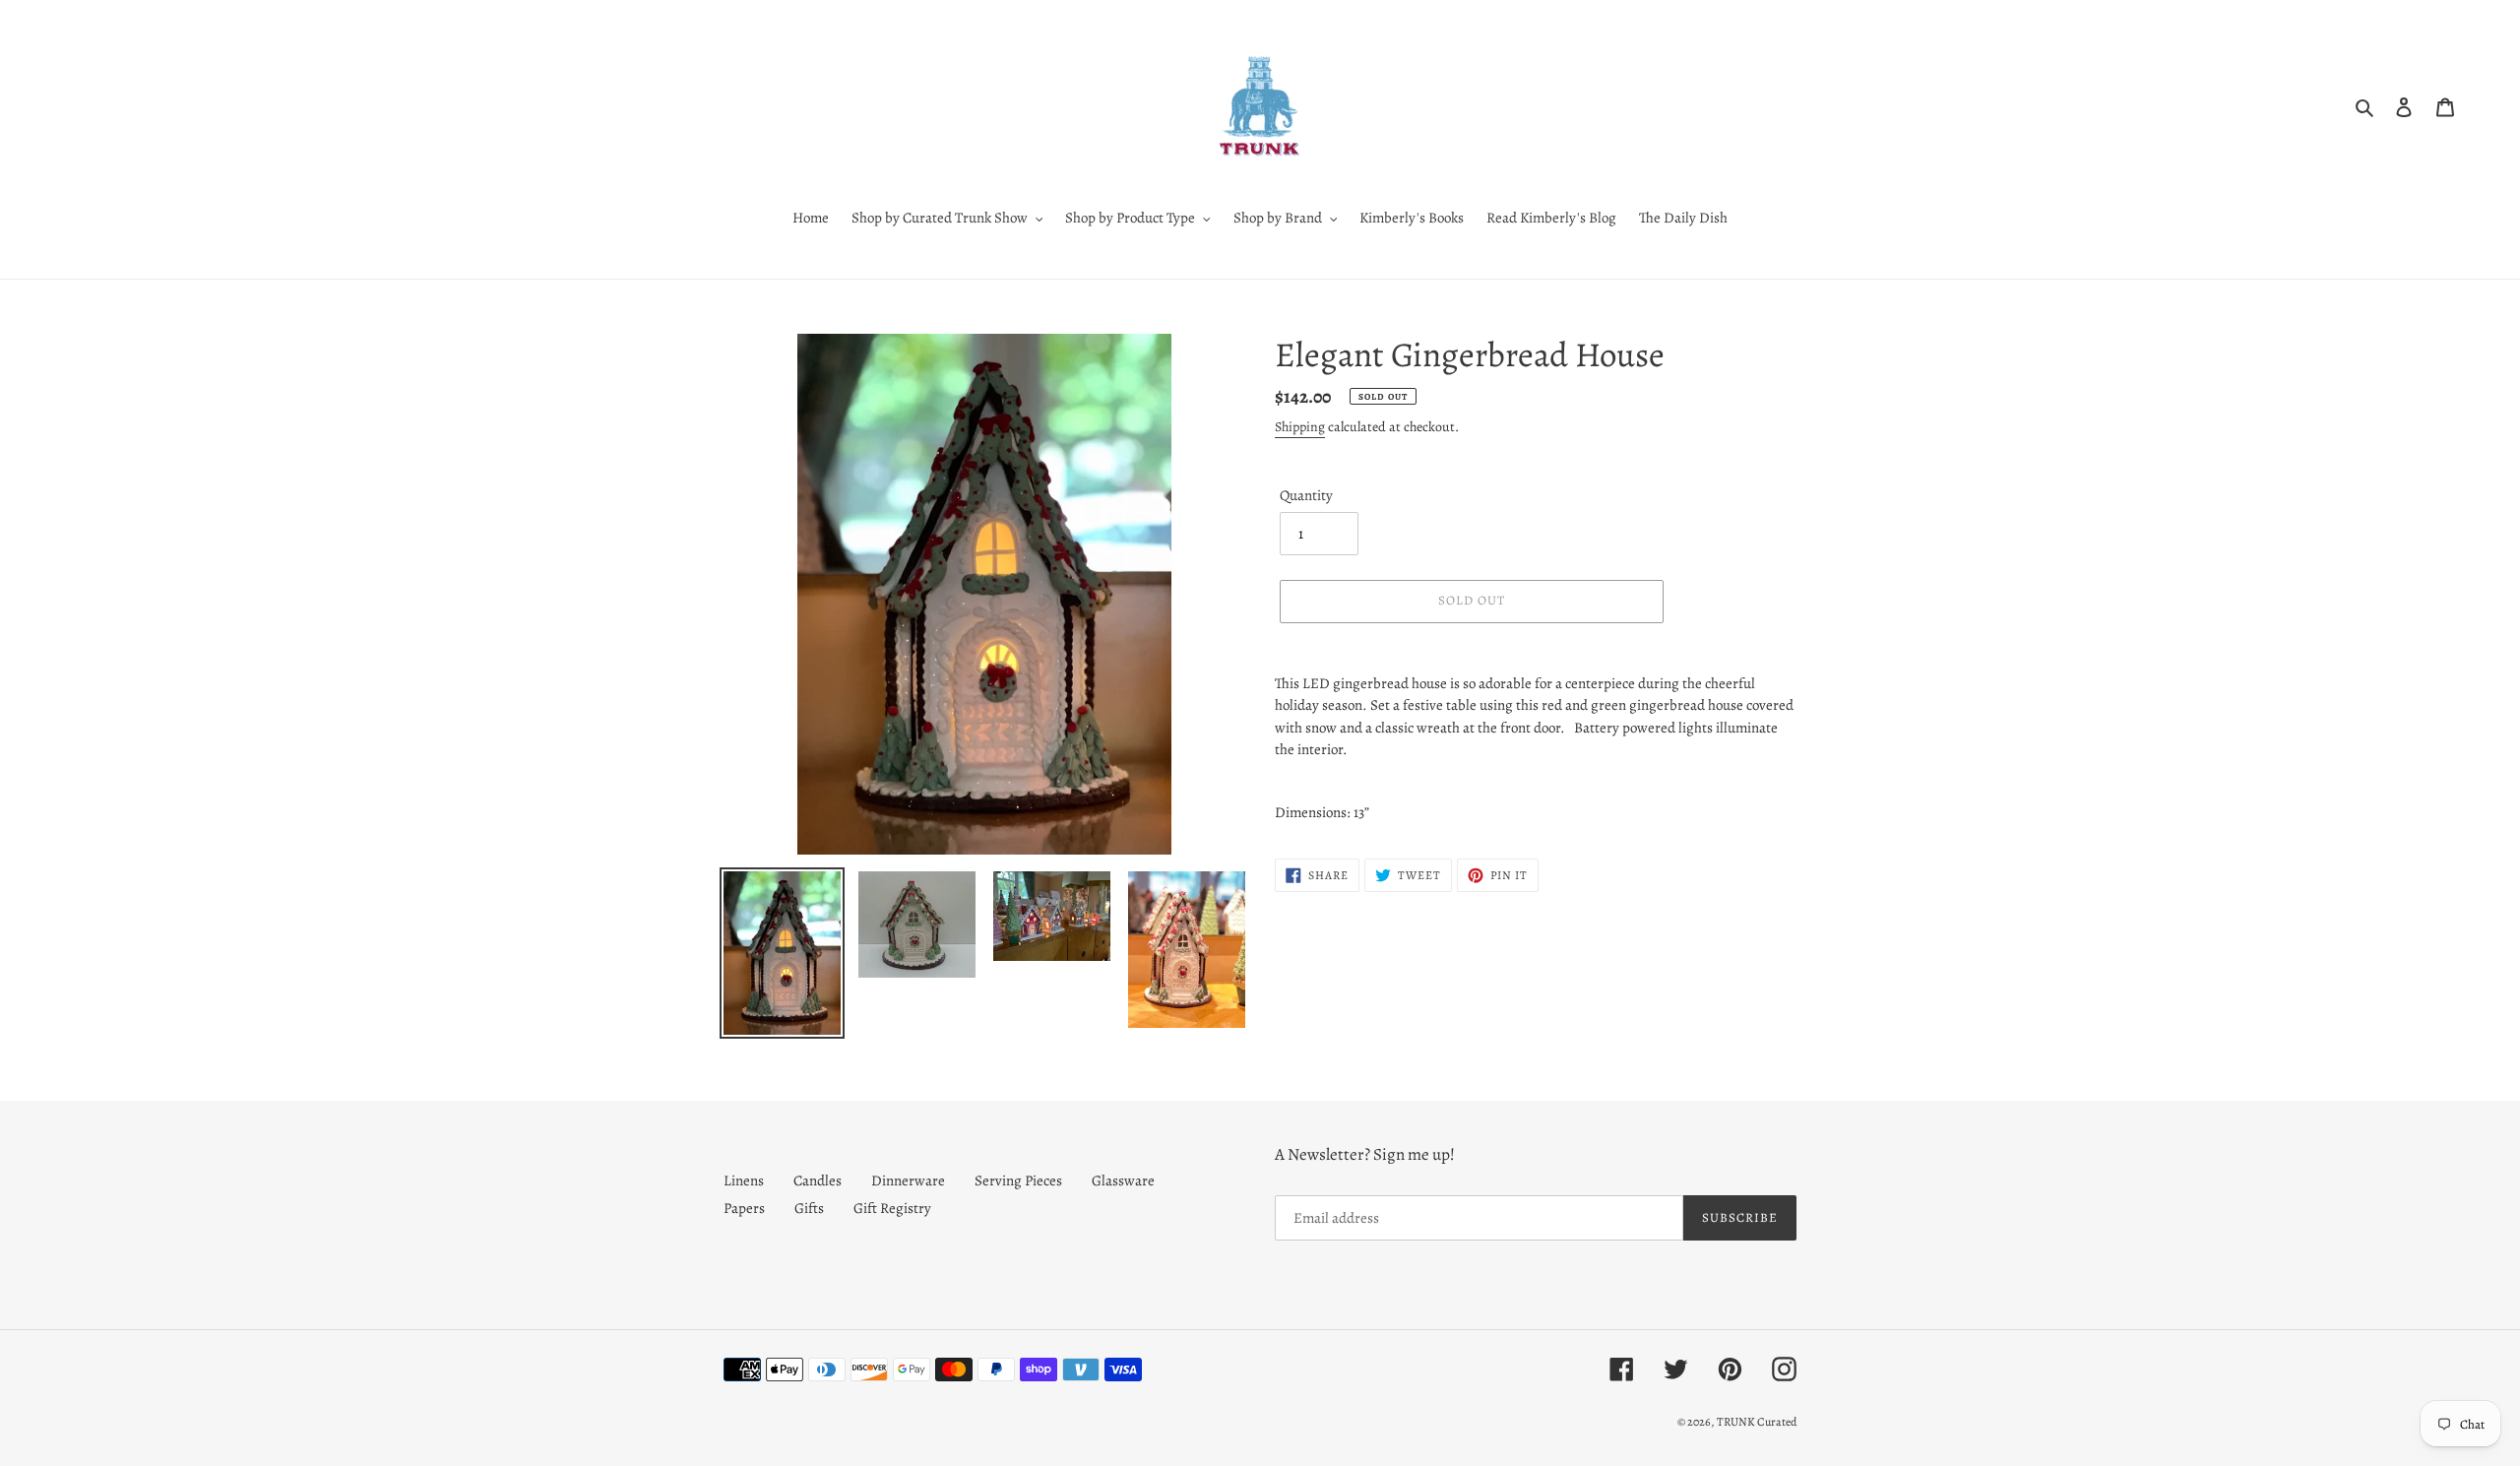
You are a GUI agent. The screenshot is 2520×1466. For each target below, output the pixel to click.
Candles (818, 1180)
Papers (744, 1208)
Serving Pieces (1018, 1180)
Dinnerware (908, 1180)
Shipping (1300, 427)
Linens (744, 1180)
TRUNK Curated (1757, 1422)
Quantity (1306, 495)
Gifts (809, 1208)
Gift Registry (892, 1208)
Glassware (1123, 1180)
